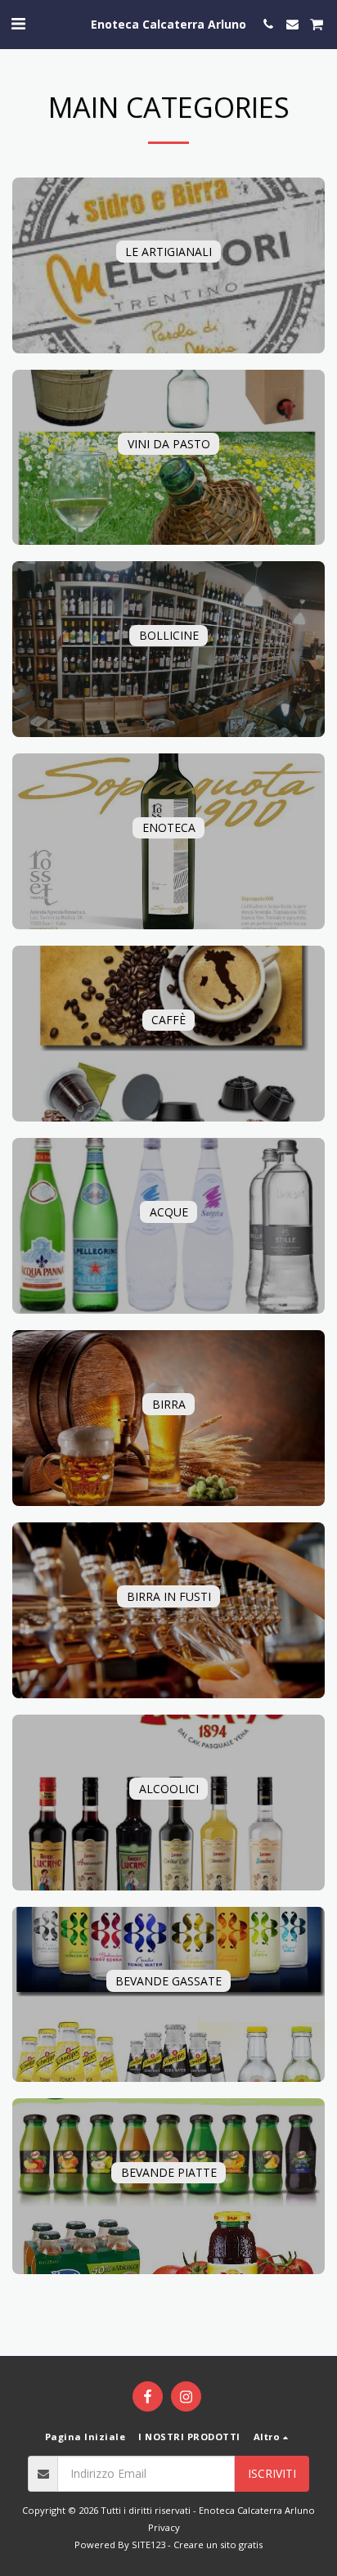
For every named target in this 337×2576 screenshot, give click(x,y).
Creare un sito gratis (218, 2545)
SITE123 (148, 2545)
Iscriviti (272, 2473)
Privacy (164, 2527)
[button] (18, 23)
